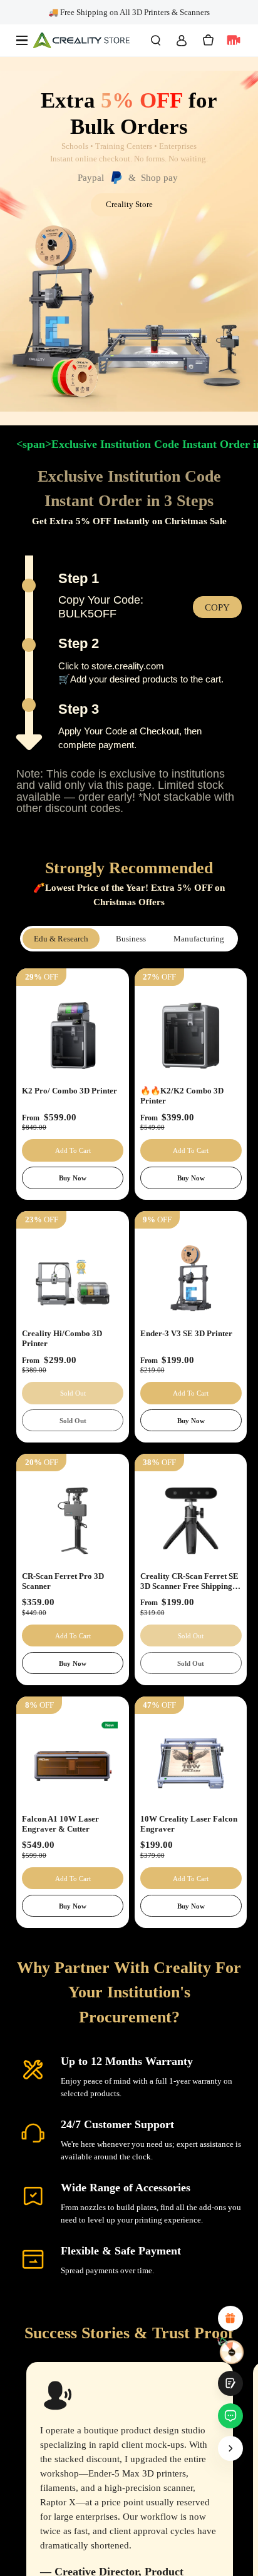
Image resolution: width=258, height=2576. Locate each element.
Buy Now (73, 1178)
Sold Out (73, 1421)
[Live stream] (234, 40)
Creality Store (129, 204)
